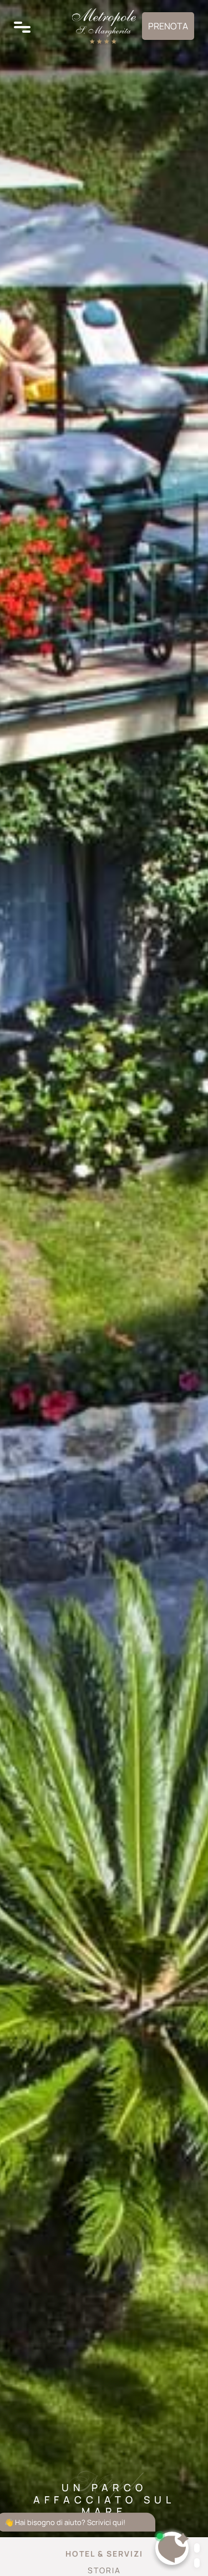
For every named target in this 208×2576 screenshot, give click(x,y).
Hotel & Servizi (104, 2554)
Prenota (168, 26)
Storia (104, 2570)
